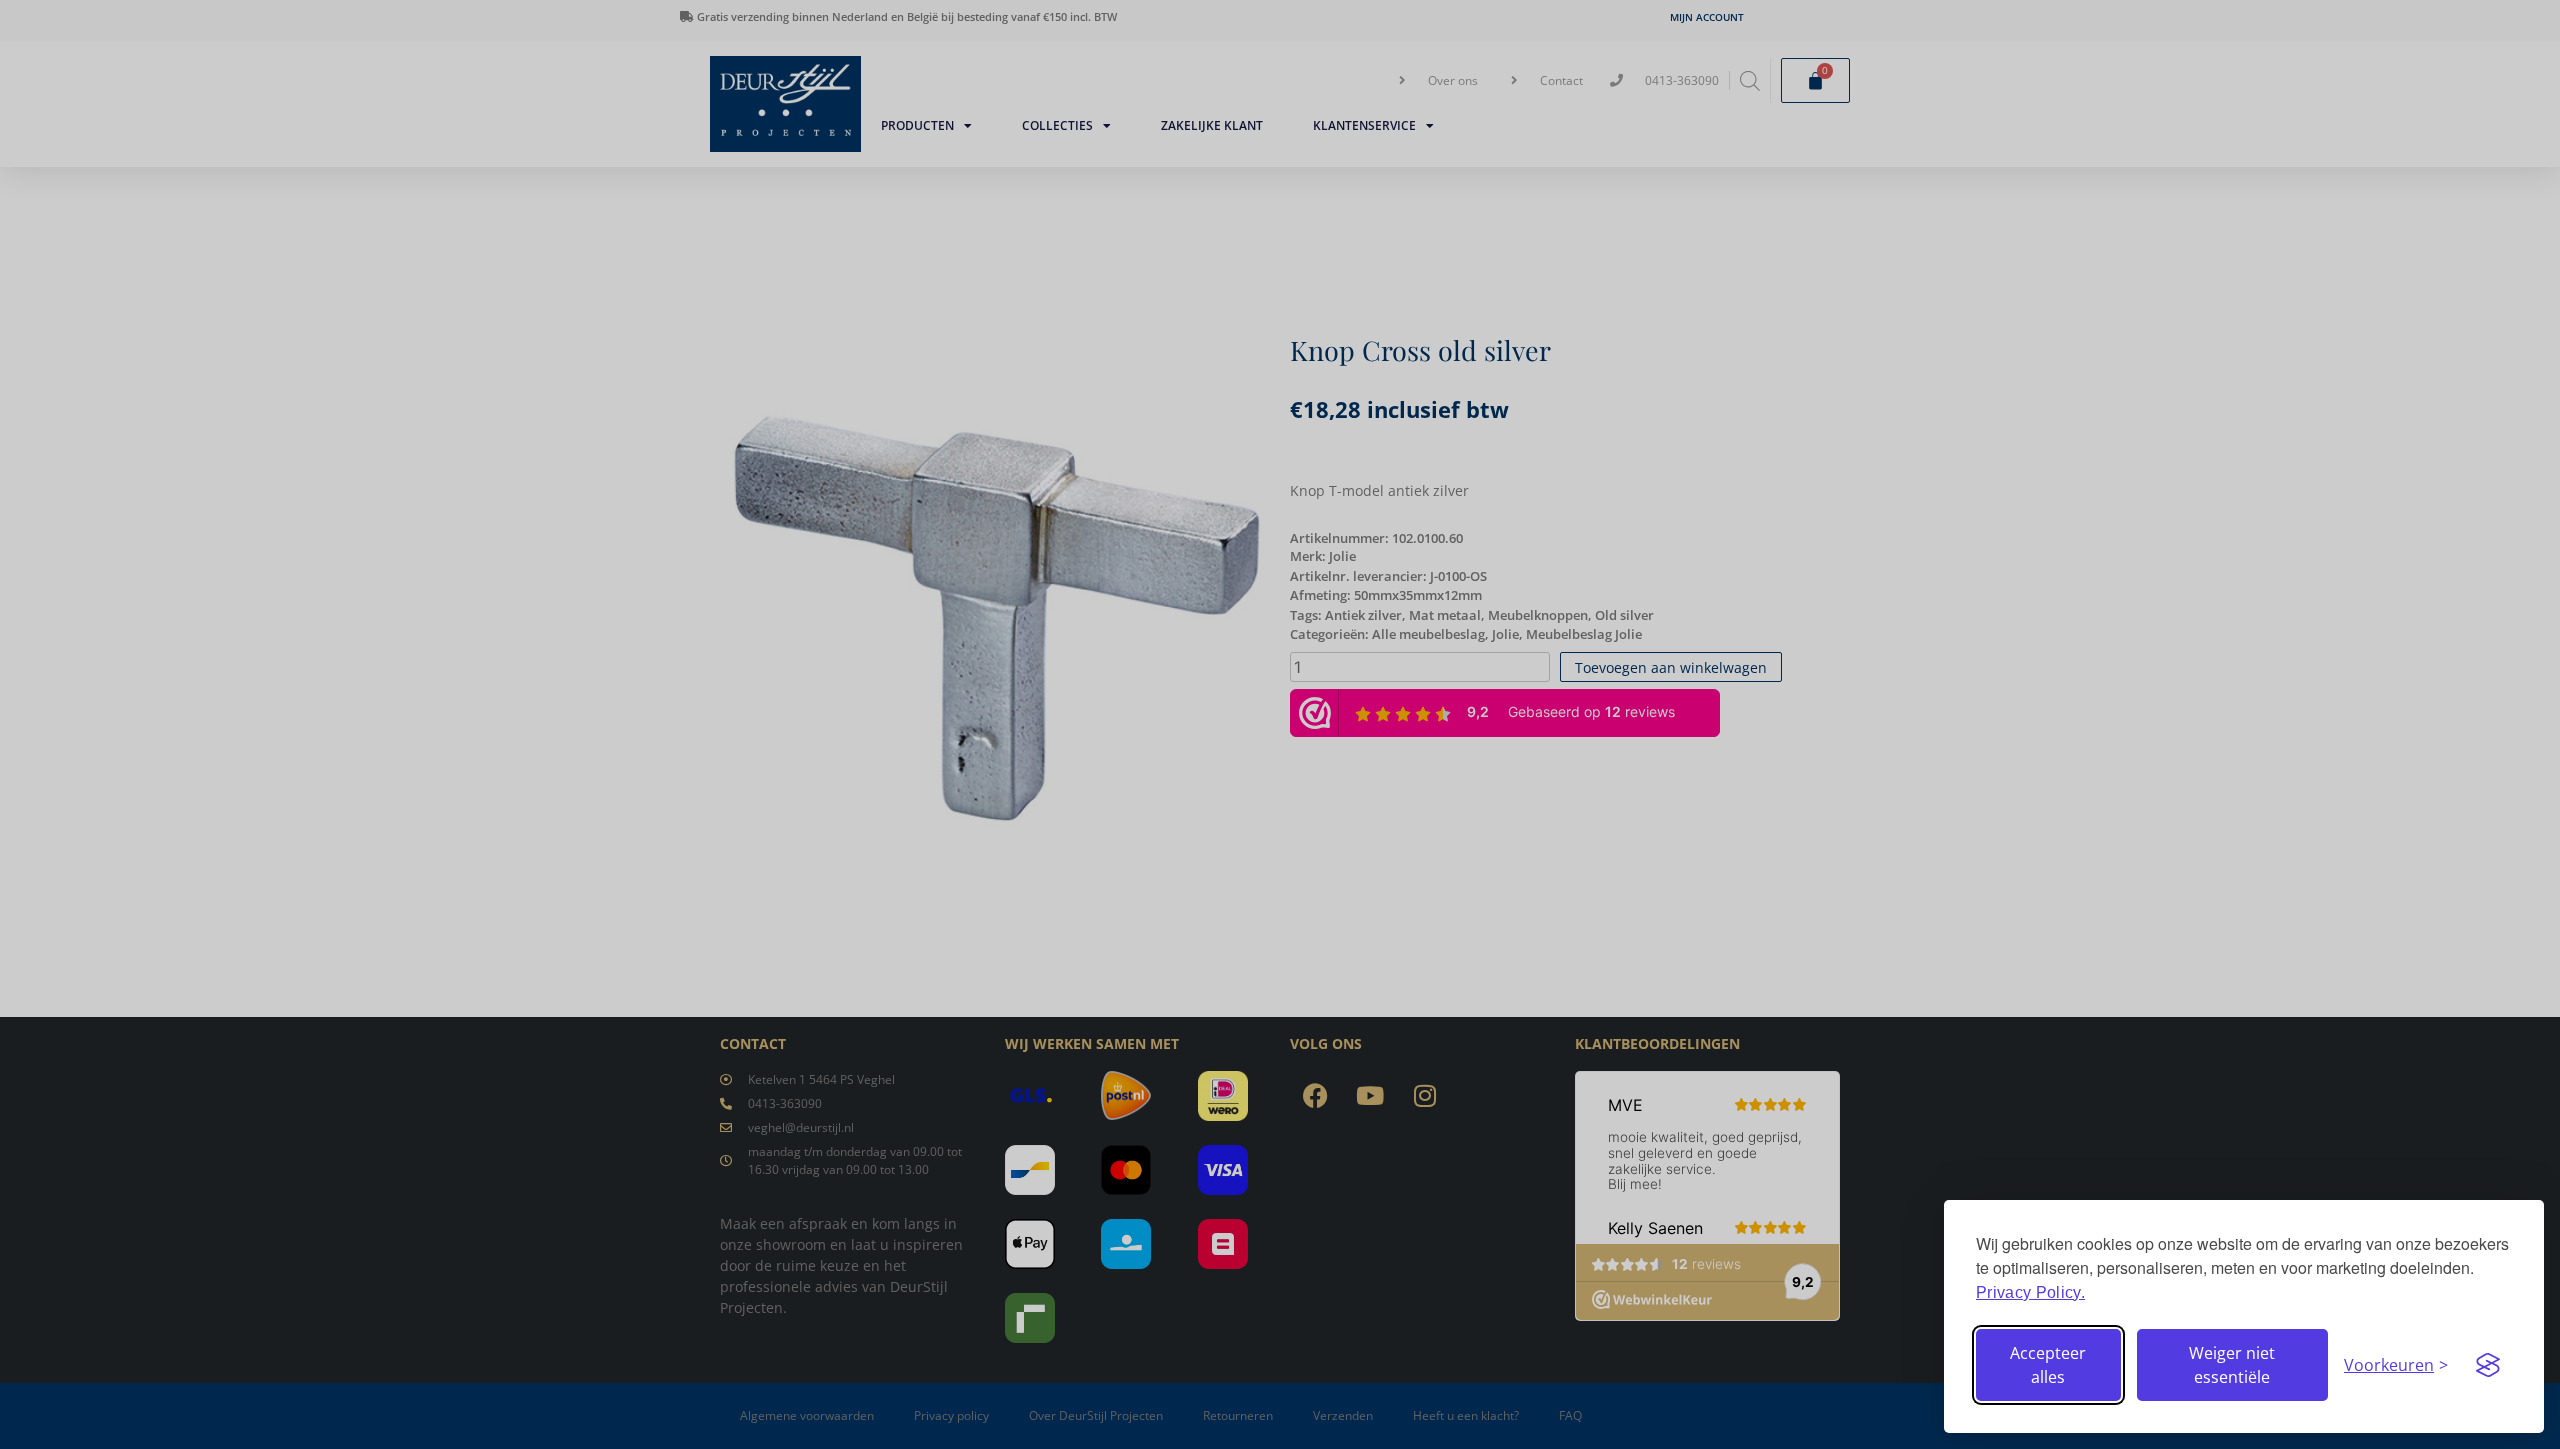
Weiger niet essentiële (2232, 1365)
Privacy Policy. (2030, 1292)
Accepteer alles (2048, 1365)
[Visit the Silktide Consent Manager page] (2488, 1365)
